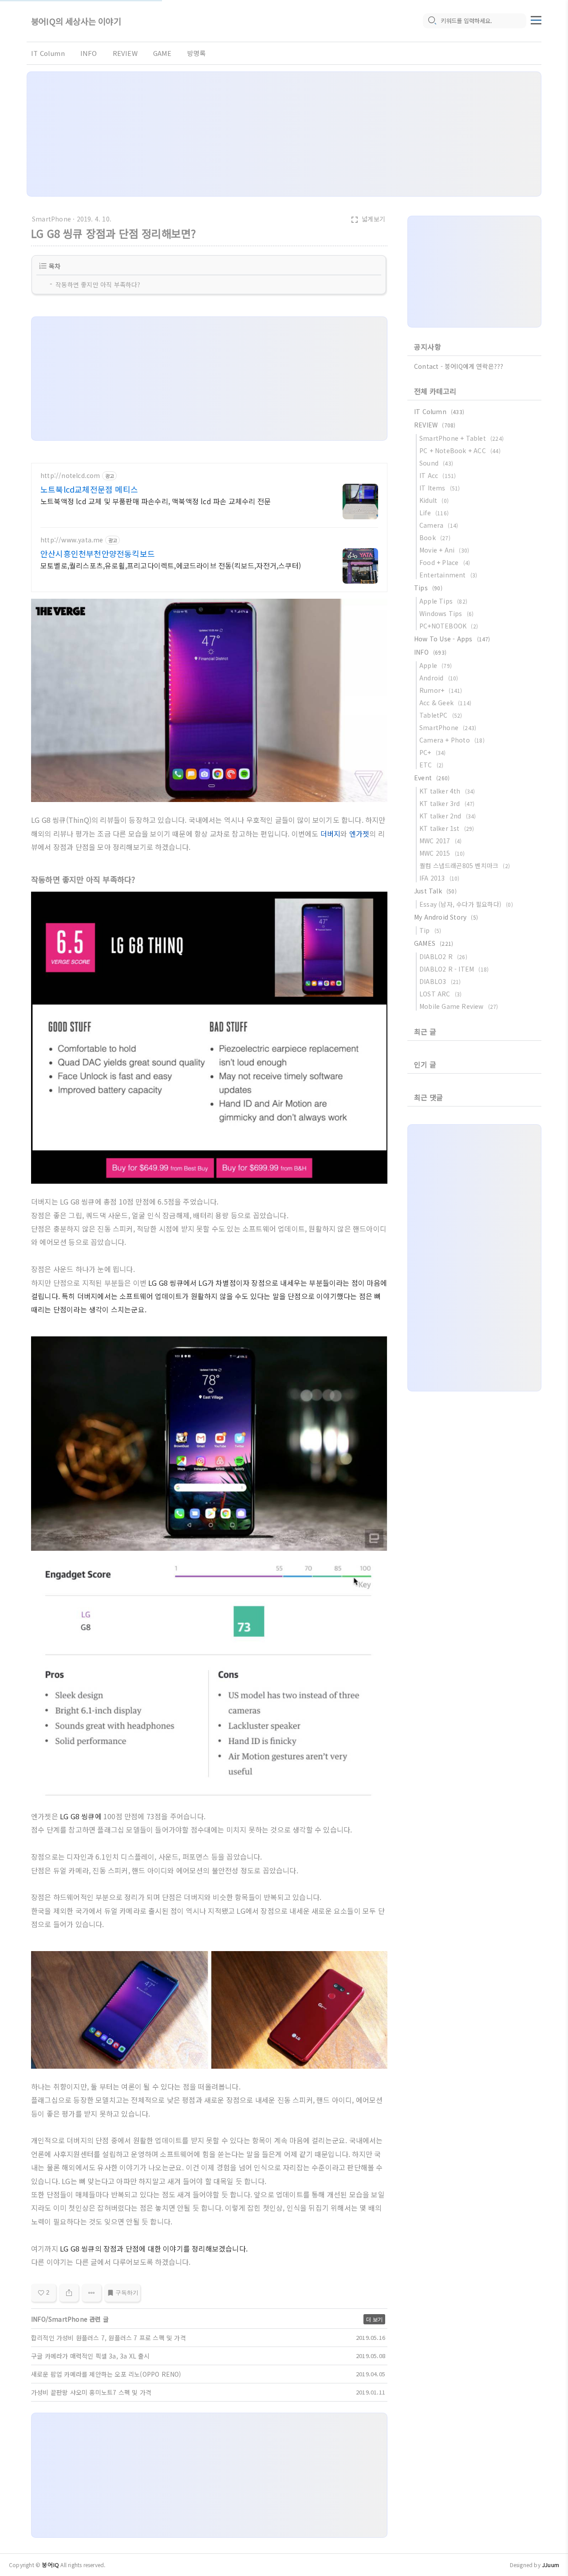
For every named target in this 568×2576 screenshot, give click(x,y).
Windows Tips (446, 613)
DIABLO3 (440, 981)
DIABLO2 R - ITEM (454, 969)
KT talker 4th (447, 791)
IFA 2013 (440, 878)
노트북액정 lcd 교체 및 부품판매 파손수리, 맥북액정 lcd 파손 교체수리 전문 (156, 501)
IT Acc (438, 475)
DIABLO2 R (443, 956)
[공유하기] (69, 2293)
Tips (428, 588)
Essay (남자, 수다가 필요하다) (466, 904)
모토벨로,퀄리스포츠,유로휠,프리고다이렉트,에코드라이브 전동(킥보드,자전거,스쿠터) (171, 565)
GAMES (434, 943)
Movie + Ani (444, 550)
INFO (89, 53)
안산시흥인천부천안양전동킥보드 (98, 553)
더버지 (331, 834)
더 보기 (374, 2319)
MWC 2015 (442, 853)
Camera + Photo (452, 740)
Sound (436, 463)
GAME (162, 53)
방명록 (197, 53)
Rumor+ (441, 690)
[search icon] (432, 21)
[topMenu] (536, 19)
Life (434, 513)
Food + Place (445, 562)
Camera (439, 525)
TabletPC (441, 715)
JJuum (550, 2565)
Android (439, 678)
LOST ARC (440, 994)
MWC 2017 (440, 841)
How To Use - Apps (452, 639)
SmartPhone (51, 219)
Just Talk (435, 891)
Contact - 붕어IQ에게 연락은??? (459, 366)
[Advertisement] (284, 134)
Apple (436, 665)
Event (432, 778)
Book (435, 537)
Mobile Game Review (459, 1006)
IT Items (440, 488)
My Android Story (446, 917)
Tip (430, 930)
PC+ (433, 752)
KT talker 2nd (448, 816)
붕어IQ (50, 2565)
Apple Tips (443, 601)
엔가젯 (359, 834)
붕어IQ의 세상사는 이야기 (76, 21)
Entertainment (448, 575)
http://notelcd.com (70, 476)
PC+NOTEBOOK (449, 626)
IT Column (48, 53)
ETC (431, 765)
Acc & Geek (445, 703)
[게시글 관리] (92, 2293)
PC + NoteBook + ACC (460, 450)
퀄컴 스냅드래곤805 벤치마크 (465, 865)
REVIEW (125, 53)
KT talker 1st (447, 828)
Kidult (434, 500)
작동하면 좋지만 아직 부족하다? (98, 284)
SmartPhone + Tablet (461, 438)
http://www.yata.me (72, 540)
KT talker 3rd (447, 803)
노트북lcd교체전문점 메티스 (89, 489)
